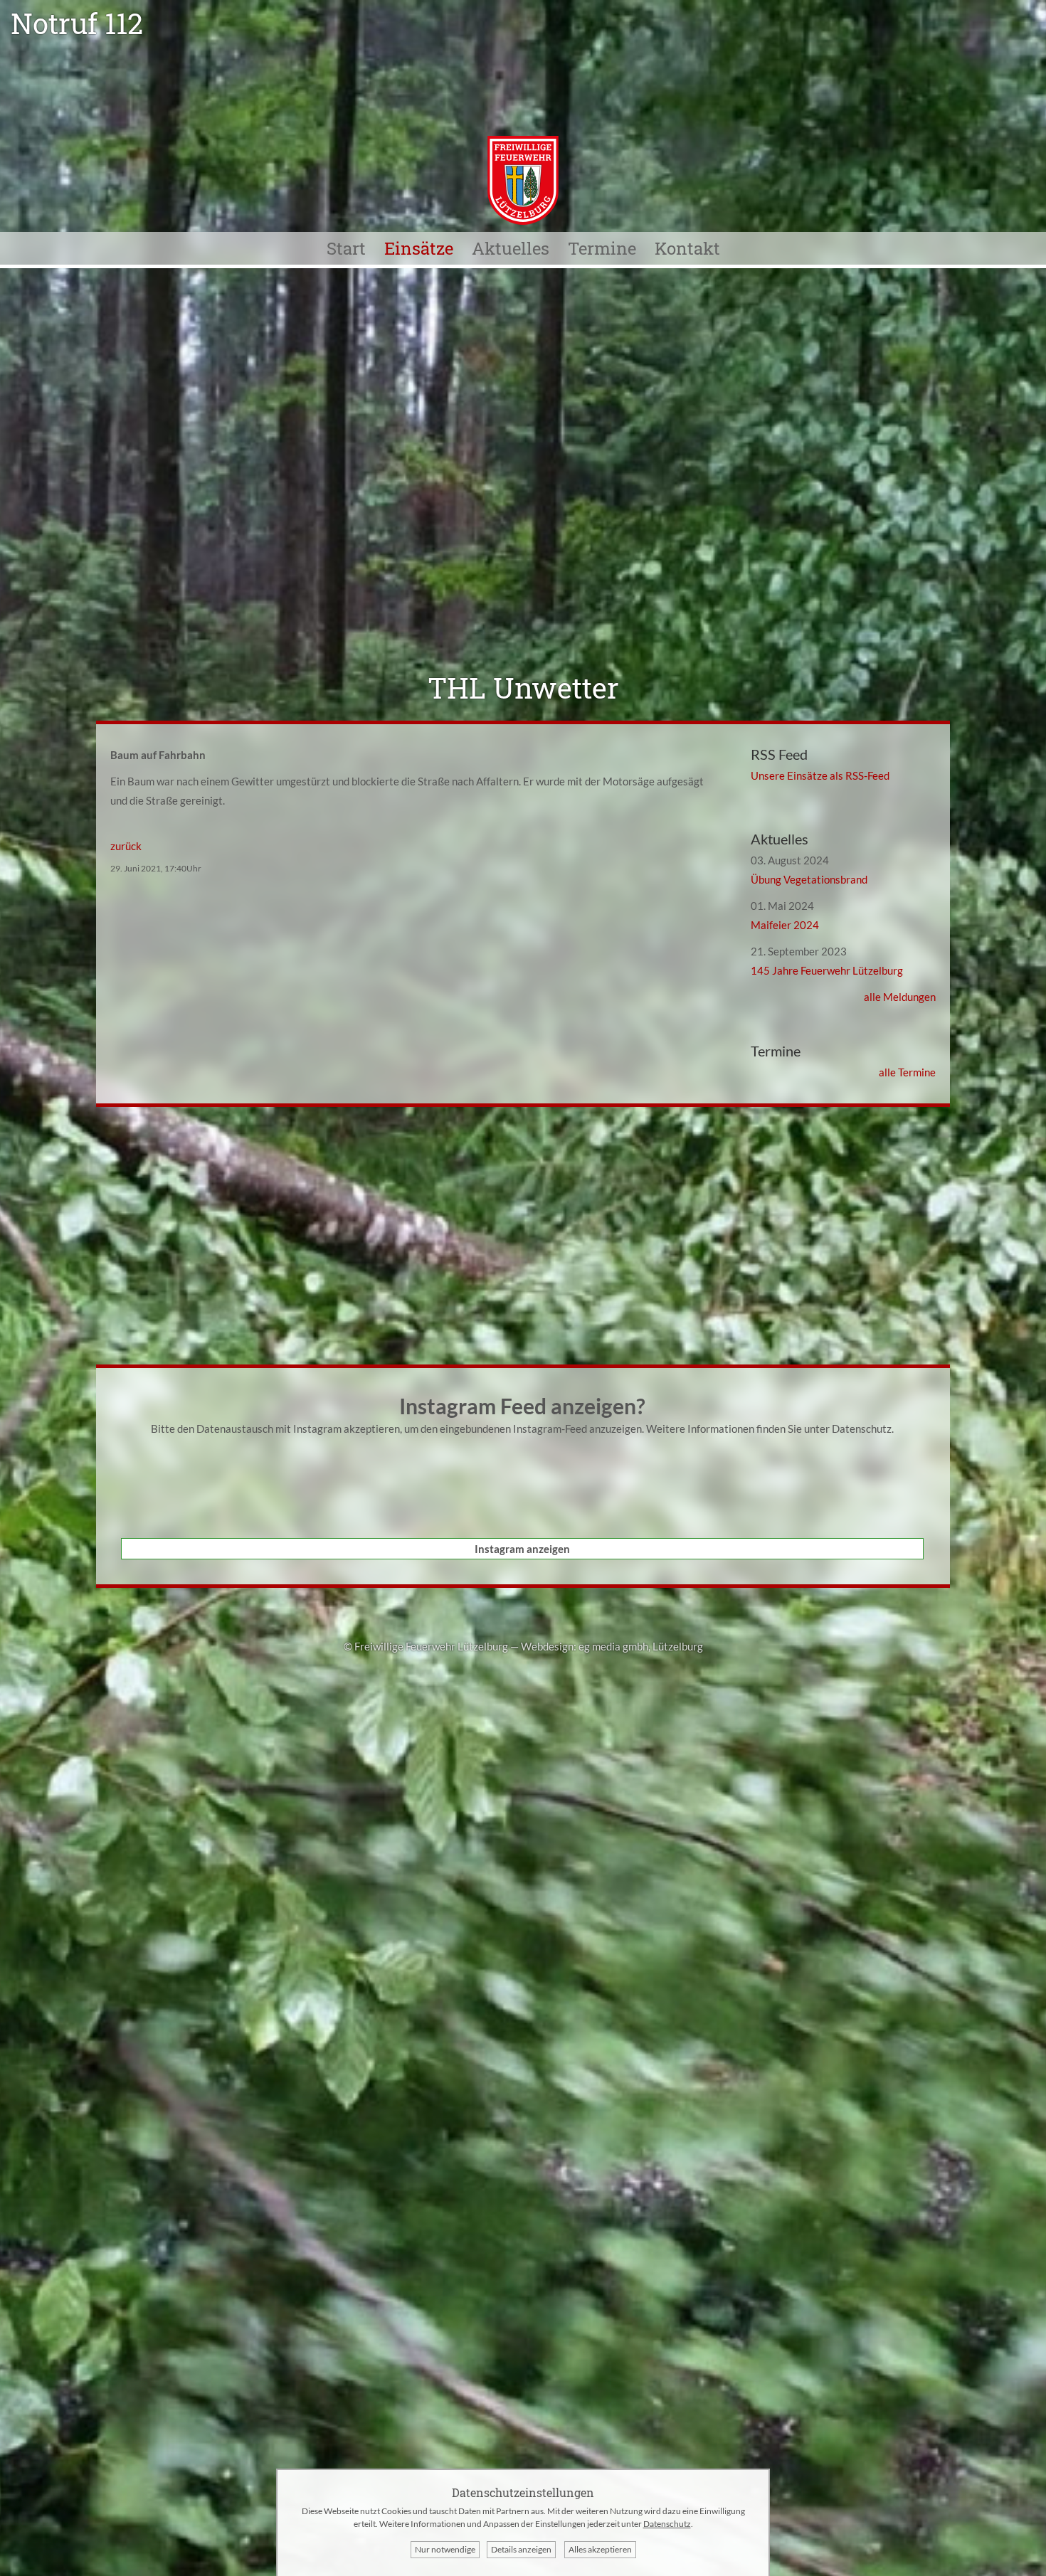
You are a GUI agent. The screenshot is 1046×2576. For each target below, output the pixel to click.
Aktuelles (511, 248)
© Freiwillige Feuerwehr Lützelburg (426, 1646)
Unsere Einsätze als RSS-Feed (820, 775)
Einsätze (419, 248)
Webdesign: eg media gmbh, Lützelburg (612, 1646)
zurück (126, 846)
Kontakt (687, 248)
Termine (602, 248)
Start (346, 248)
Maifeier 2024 (785, 925)
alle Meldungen (900, 997)
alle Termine (907, 1072)
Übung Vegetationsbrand (809, 879)
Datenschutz (862, 1429)
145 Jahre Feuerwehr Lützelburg (827, 970)
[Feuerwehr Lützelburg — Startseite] (523, 221)
